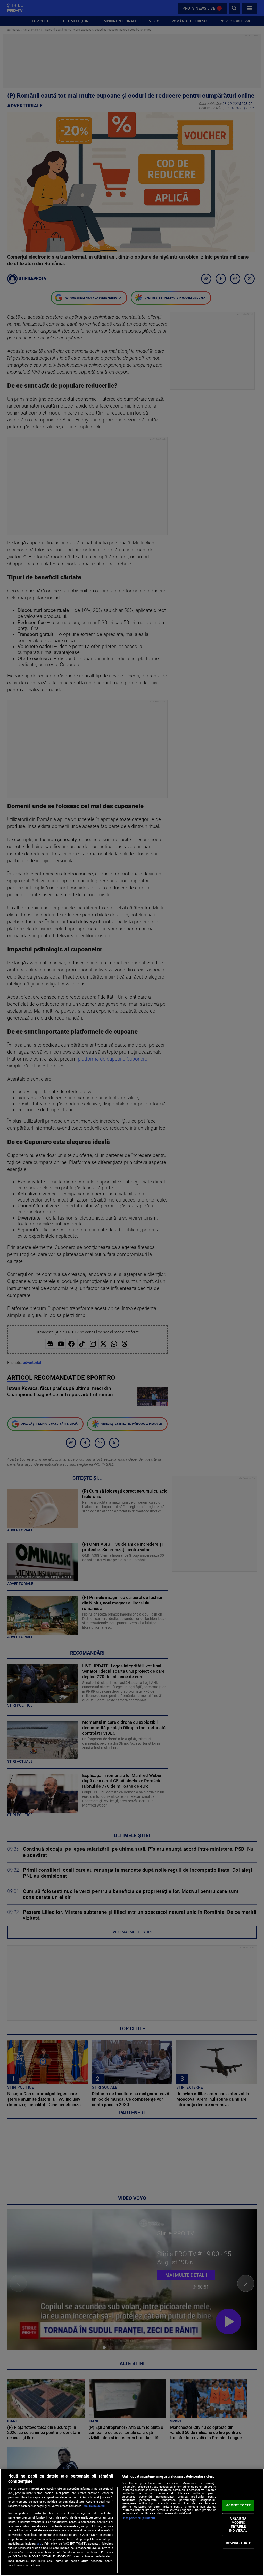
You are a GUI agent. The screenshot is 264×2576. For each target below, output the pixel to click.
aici (40, 2544)
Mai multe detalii (94, 2506)
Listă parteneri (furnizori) (138, 2518)
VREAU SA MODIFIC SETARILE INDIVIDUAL (238, 2524)
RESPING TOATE (238, 2543)
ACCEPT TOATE (238, 2505)
